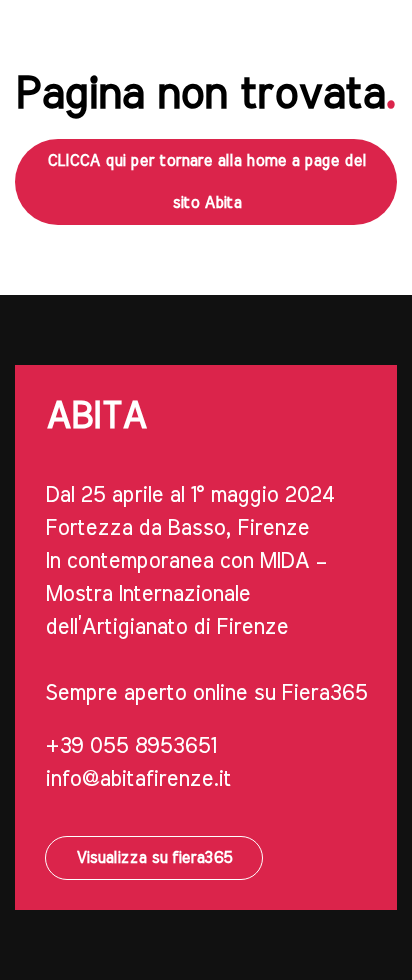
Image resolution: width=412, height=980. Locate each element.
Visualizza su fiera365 (154, 858)
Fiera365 (324, 693)
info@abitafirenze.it (138, 779)
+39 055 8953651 (130, 746)
